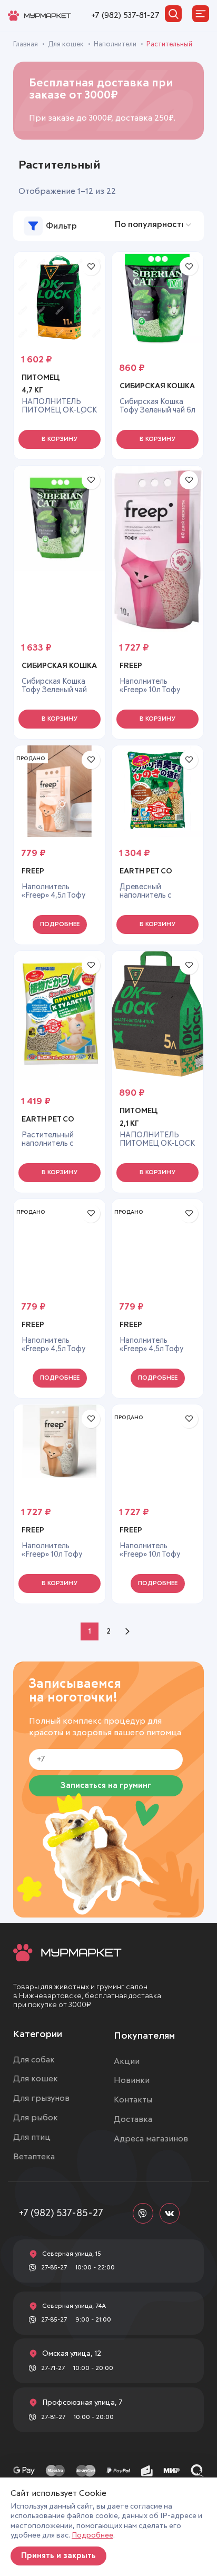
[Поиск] (173, 14)
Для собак (34, 2060)
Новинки (132, 2080)
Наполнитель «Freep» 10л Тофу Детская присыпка (55, 1555)
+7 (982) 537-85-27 (61, 2213)
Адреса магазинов (151, 2139)
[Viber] (143, 2213)
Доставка (133, 2119)
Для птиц (32, 2137)
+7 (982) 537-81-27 (125, 15)
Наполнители (116, 45)
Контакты (133, 2100)
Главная (26, 45)
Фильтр (61, 226)
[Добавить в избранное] (91, 266)
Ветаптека (34, 2157)
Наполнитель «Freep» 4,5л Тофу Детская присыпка (55, 896)
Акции (127, 2061)
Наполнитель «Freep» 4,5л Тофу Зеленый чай (54, 1349)
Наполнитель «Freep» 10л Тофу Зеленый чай (150, 1555)
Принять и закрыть (58, 2556)
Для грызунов (41, 2098)
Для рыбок (36, 2118)
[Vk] (170, 2213)
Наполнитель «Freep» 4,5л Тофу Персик (152, 1349)
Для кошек (67, 45)
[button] (60, 439)
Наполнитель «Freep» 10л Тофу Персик (150, 690)
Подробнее (92, 2535)
